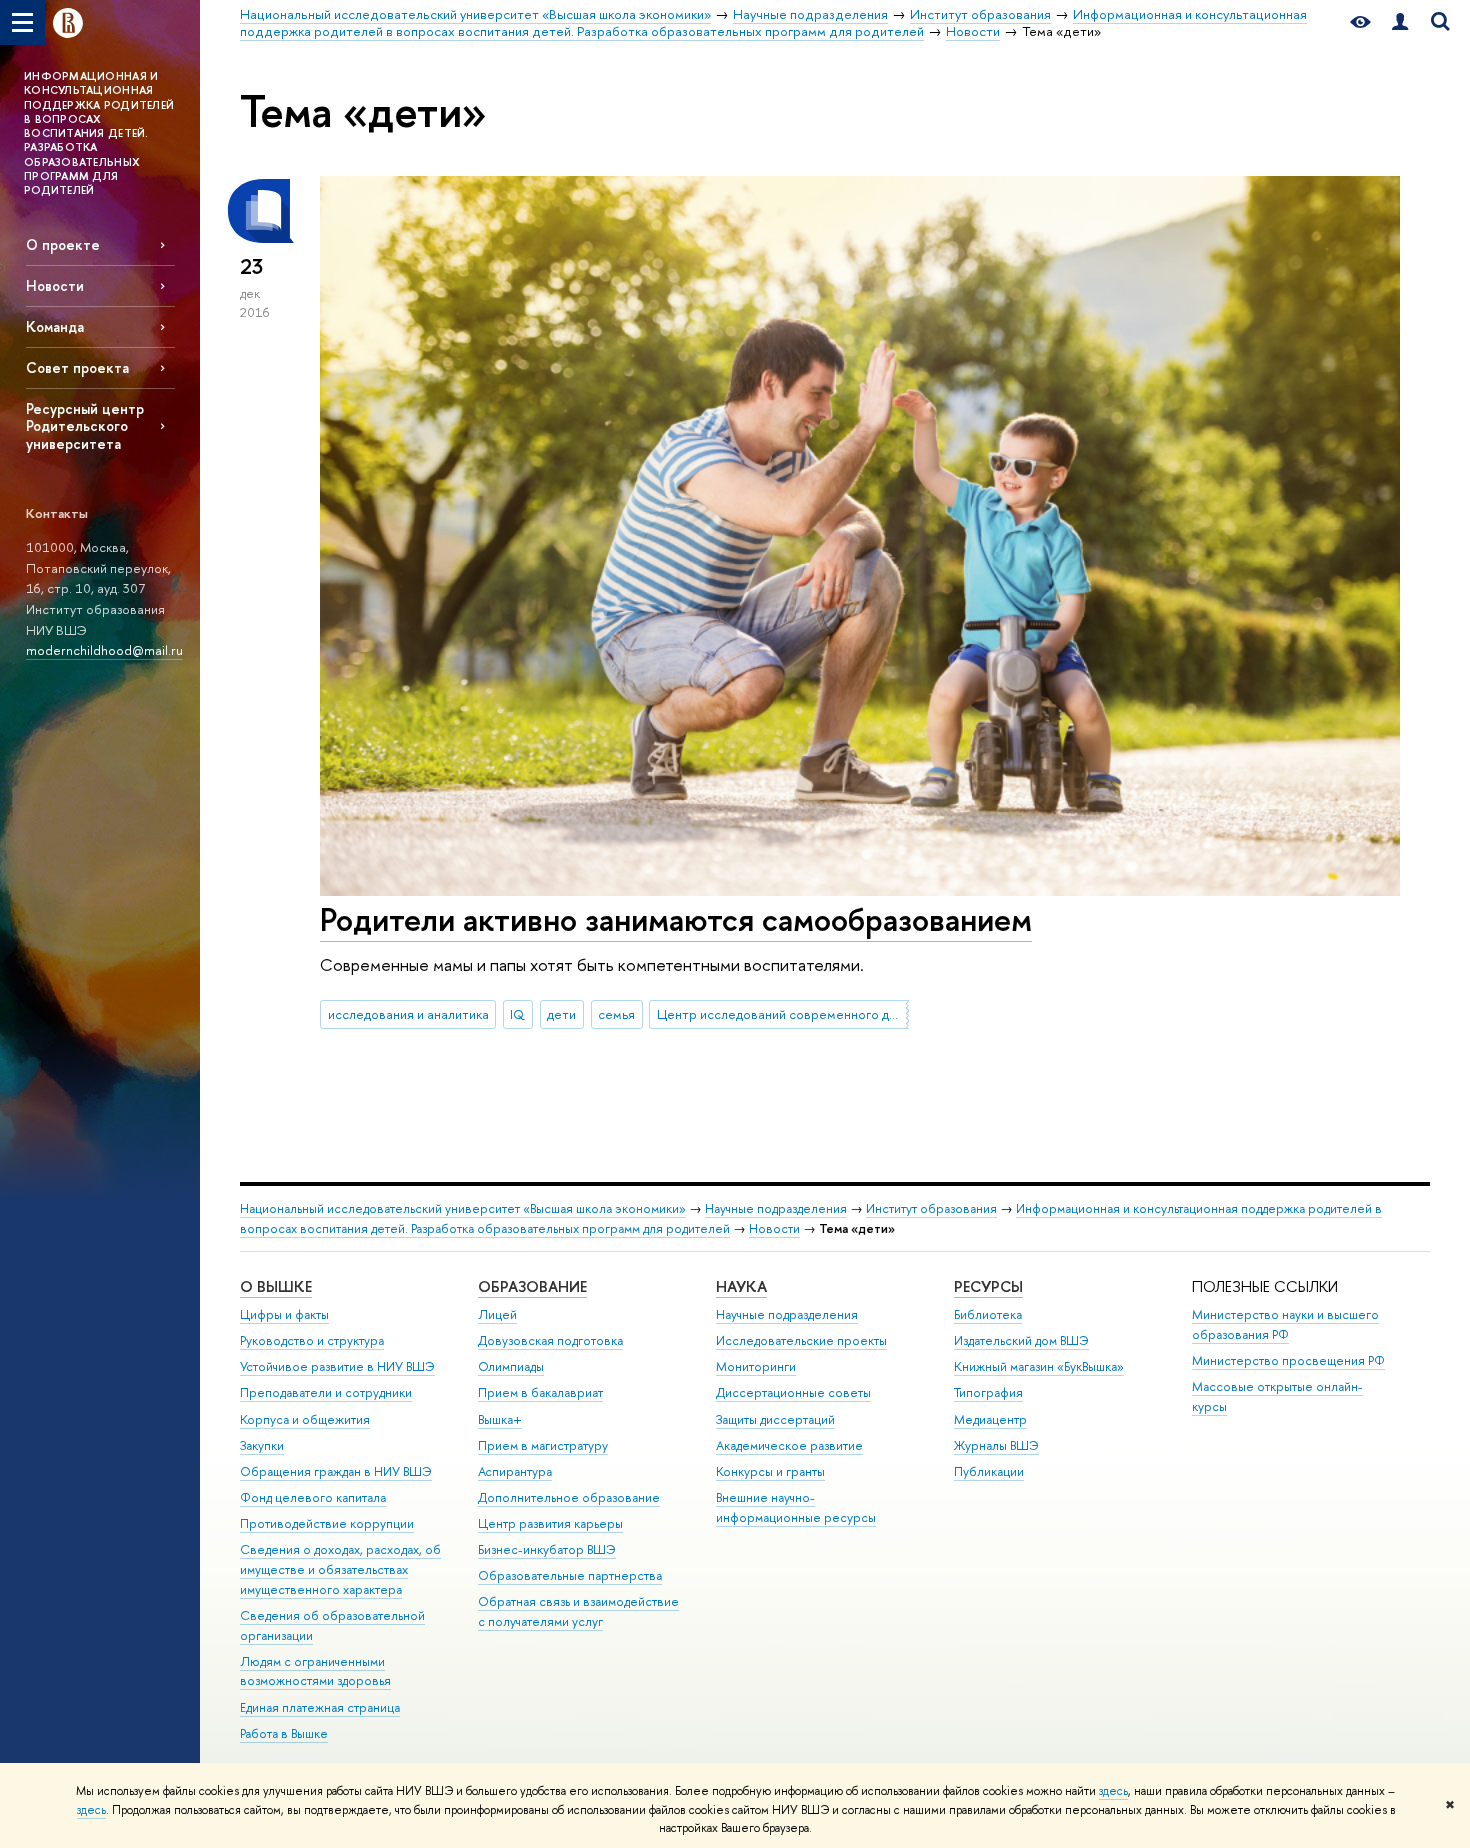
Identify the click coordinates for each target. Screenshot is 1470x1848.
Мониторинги (756, 1366)
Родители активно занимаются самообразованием (676, 919)
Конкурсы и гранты (770, 1471)
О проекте (63, 244)
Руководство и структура (312, 1340)
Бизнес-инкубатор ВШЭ (547, 1549)
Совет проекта (77, 367)
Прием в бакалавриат (540, 1392)
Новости (55, 285)
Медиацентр (990, 1419)
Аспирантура (515, 1471)
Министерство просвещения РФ (1288, 1360)
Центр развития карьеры (550, 1523)
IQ (517, 1014)
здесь (1113, 1791)
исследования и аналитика (408, 1014)
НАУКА (741, 1286)
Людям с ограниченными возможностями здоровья (315, 1671)
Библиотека (988, 1314)
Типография (988, 1392)
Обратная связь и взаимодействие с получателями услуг (578, 1611)
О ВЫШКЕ (276, 1286)
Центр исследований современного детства (783, 1014)
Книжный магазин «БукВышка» (1039, 1366)
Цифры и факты (284, 1314)
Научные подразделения (776, 1208)
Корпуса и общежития (305, 1419)
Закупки (262, 1445)
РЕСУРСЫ (988, 1286)
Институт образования (931, 1208)
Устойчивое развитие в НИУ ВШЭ (337, 1366)
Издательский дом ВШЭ (1021, 1340)
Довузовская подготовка (550, 1340)
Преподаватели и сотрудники (326, 1392)
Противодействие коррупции (327, 1523)
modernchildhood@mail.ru (104, 650)
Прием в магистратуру (543, 1445)
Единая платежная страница (320, 1707)
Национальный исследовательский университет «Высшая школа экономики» (463, 1208)
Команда (55, 326)
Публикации (989, 1471)
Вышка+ (500, 1419)
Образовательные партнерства (570, 1575)
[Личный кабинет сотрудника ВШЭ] (1400, 22)
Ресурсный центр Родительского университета (85, 425)
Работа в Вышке (284, 1733)
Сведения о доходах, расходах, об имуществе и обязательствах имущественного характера (340, 1569)
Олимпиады (511, 1366)
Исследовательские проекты (801, 1340)
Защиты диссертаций (775, 1419)
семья (616, 1014)
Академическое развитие (789, 1445)
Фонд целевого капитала (313, 1497)
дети (561, 1014)
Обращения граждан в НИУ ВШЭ (336, 1471)
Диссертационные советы (793, 1392)
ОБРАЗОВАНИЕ (532, 1286)
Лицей (497, 1314)
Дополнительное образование (569, 1497)
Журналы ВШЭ (996, 1445)
